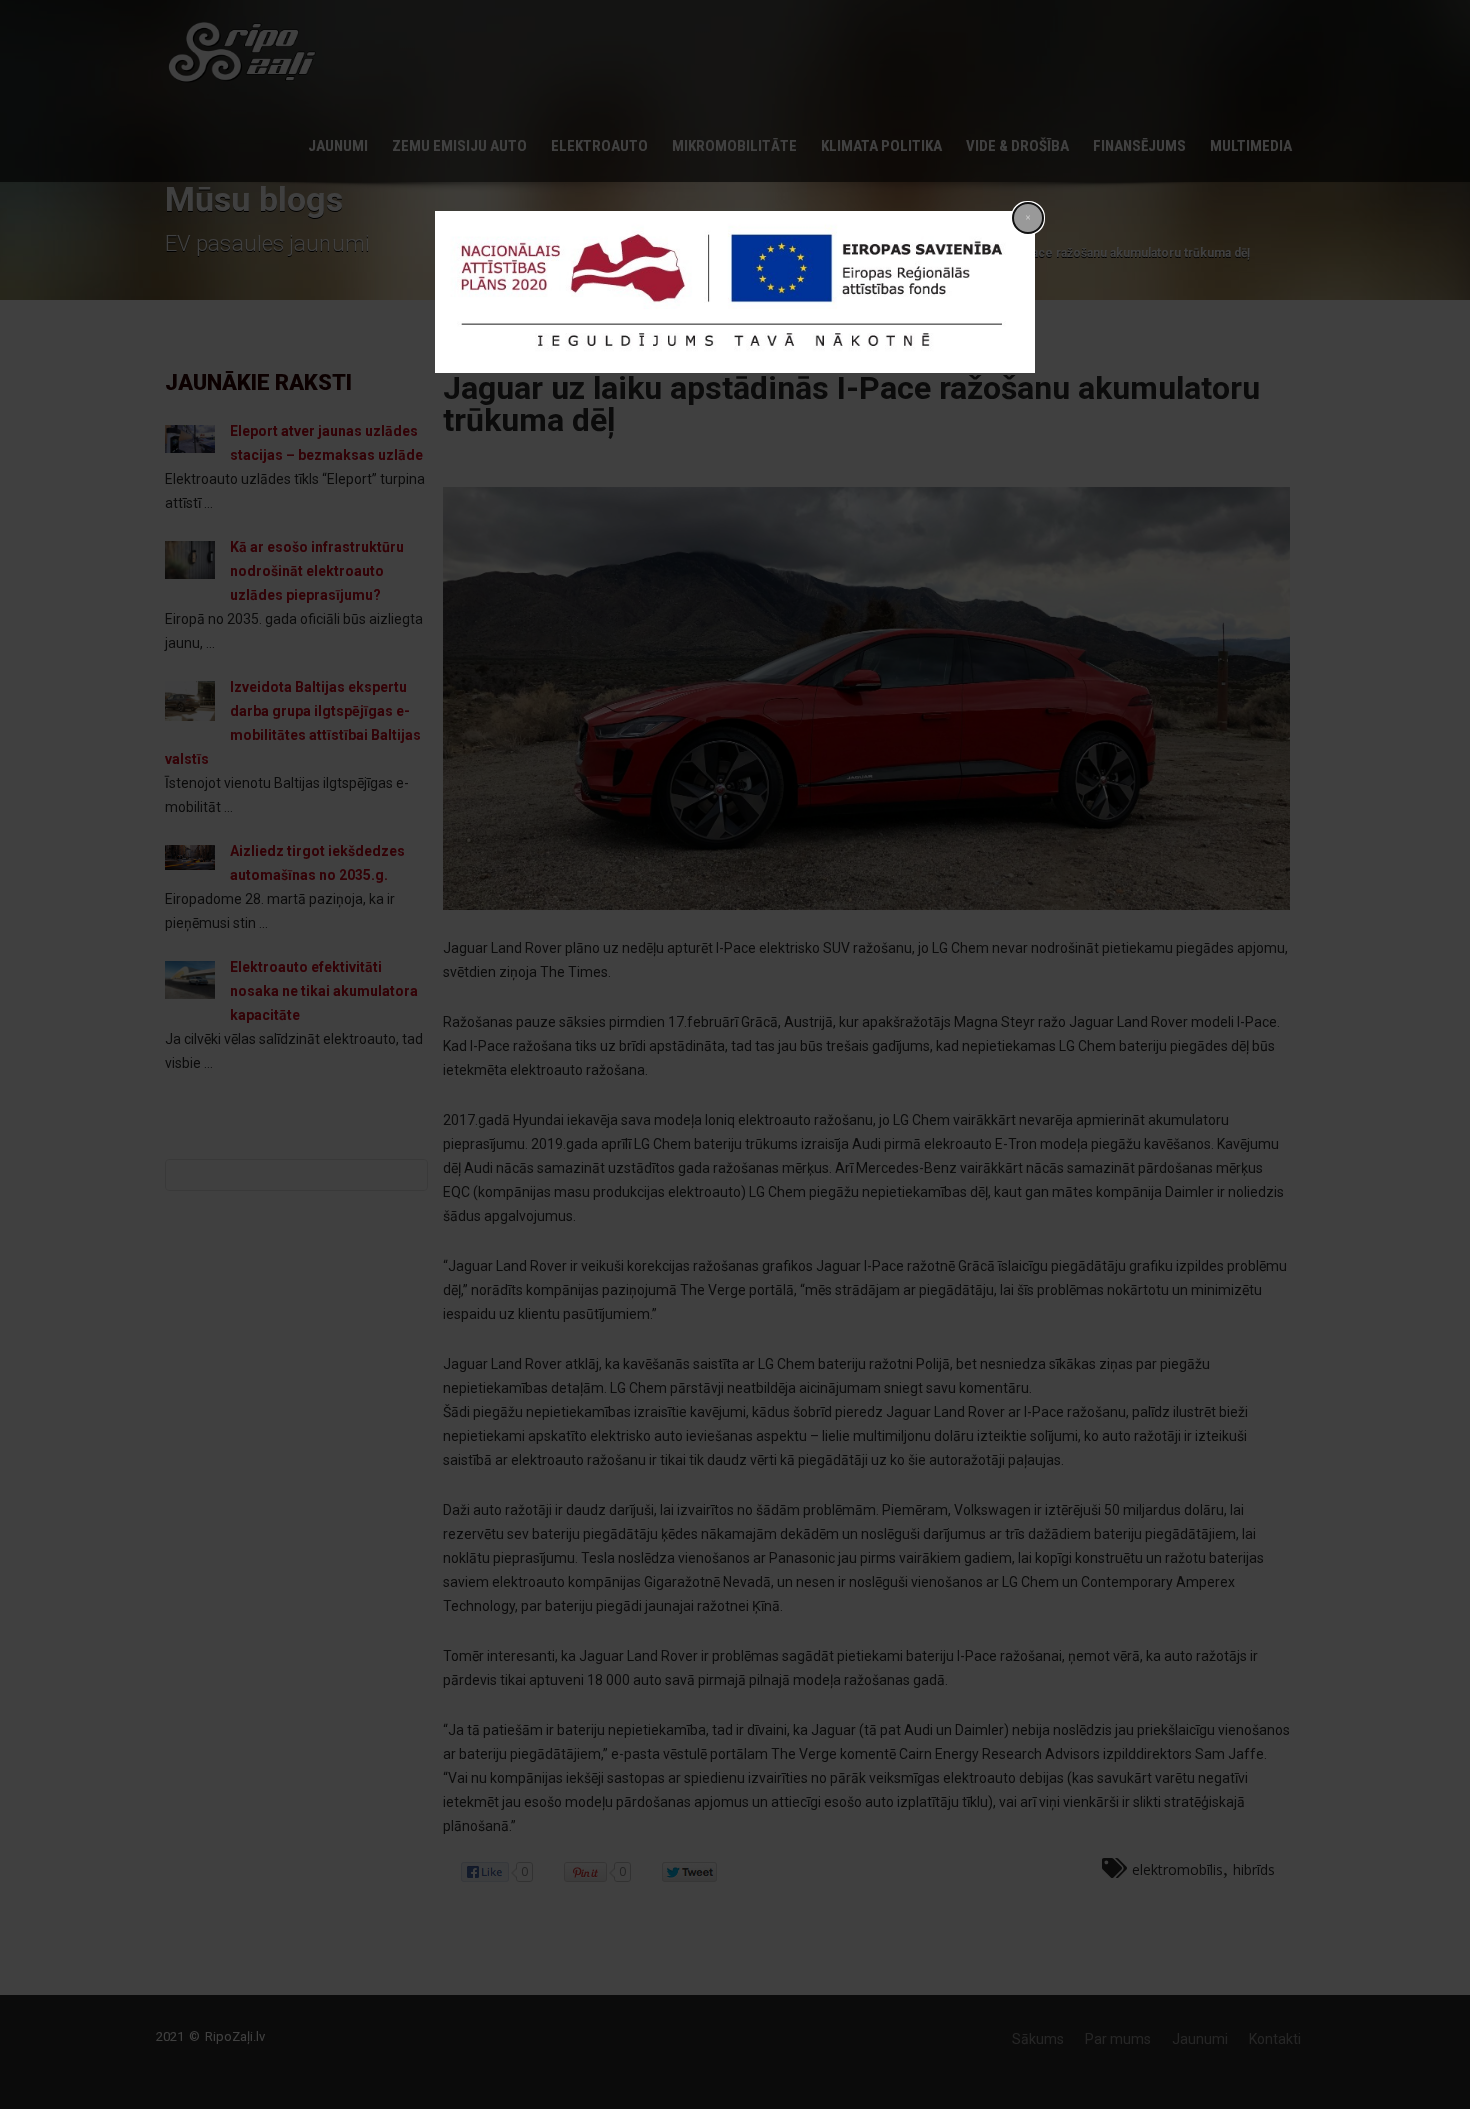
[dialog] (735, 292)
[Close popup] (1028, 218)
